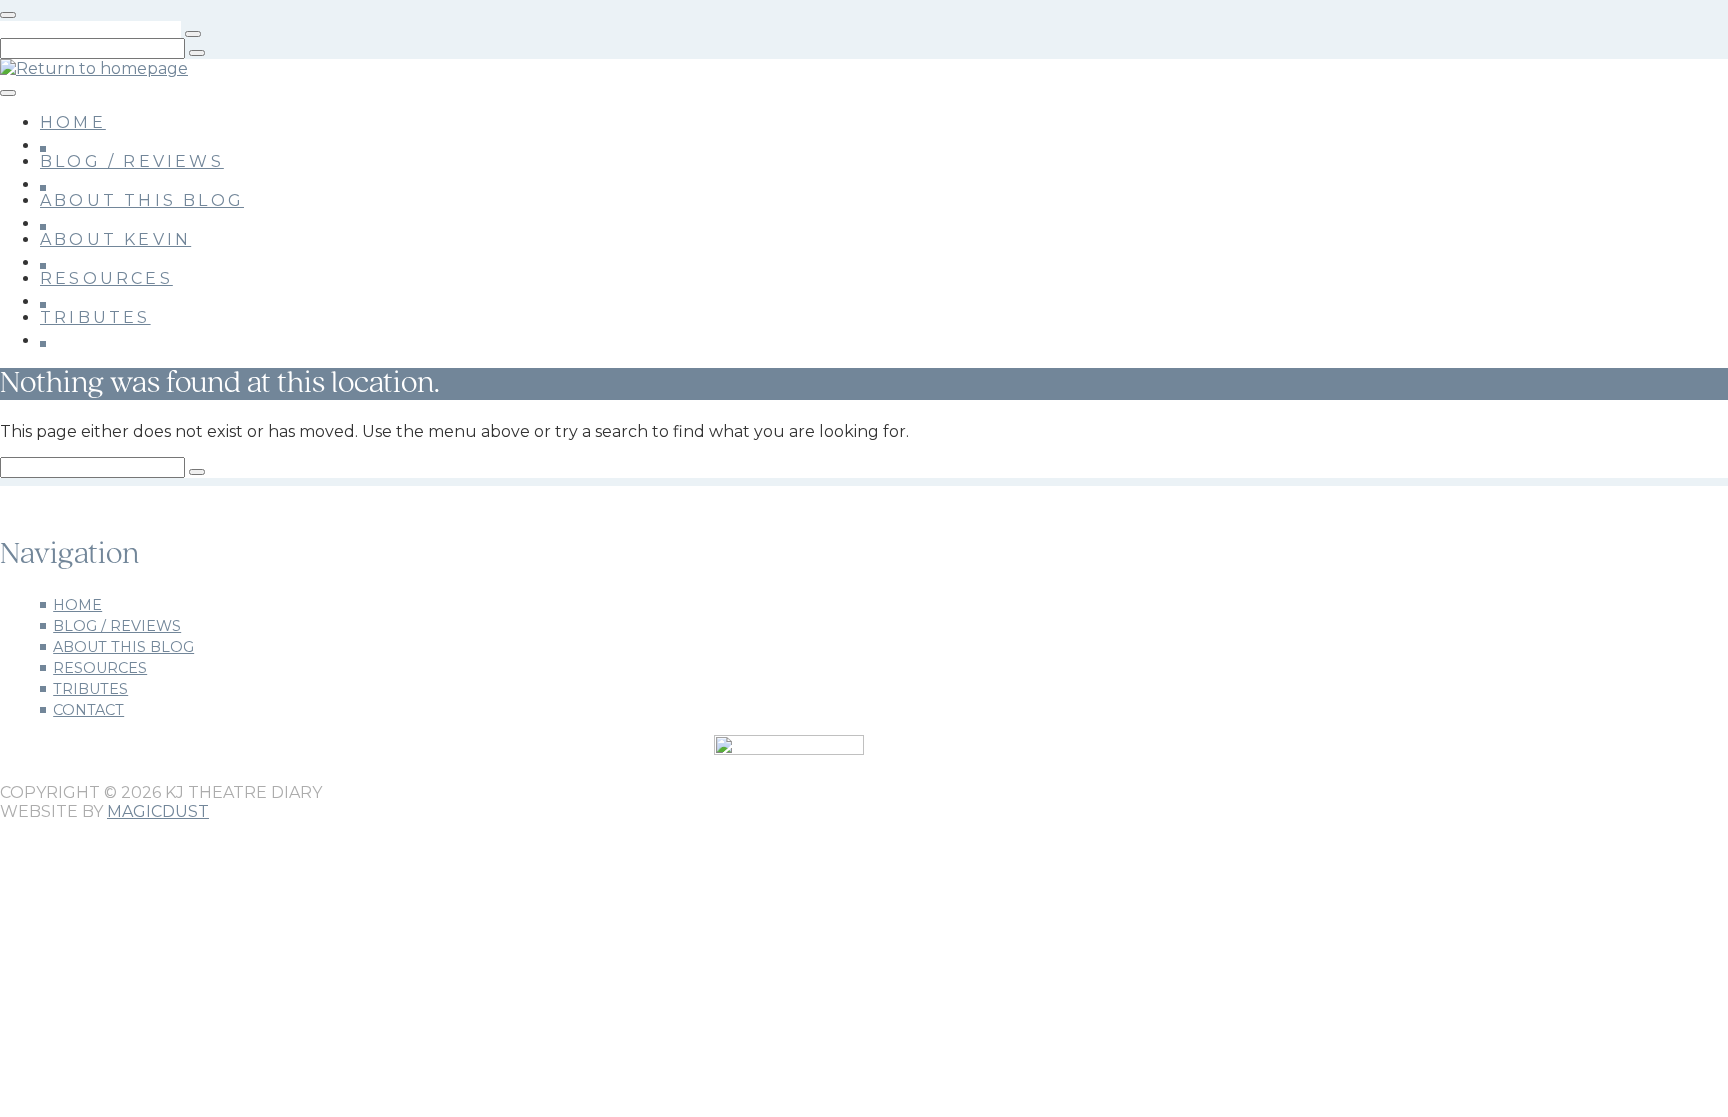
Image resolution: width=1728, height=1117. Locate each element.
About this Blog (142, 200)
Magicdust (158, 811)
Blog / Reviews (132, 161)
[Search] (193, 34)
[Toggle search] (8, 15)
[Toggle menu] (8, 93)
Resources (106, 278)
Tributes (95, 317)
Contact (88, 710)
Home (73, 122)
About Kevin (115, 239)
